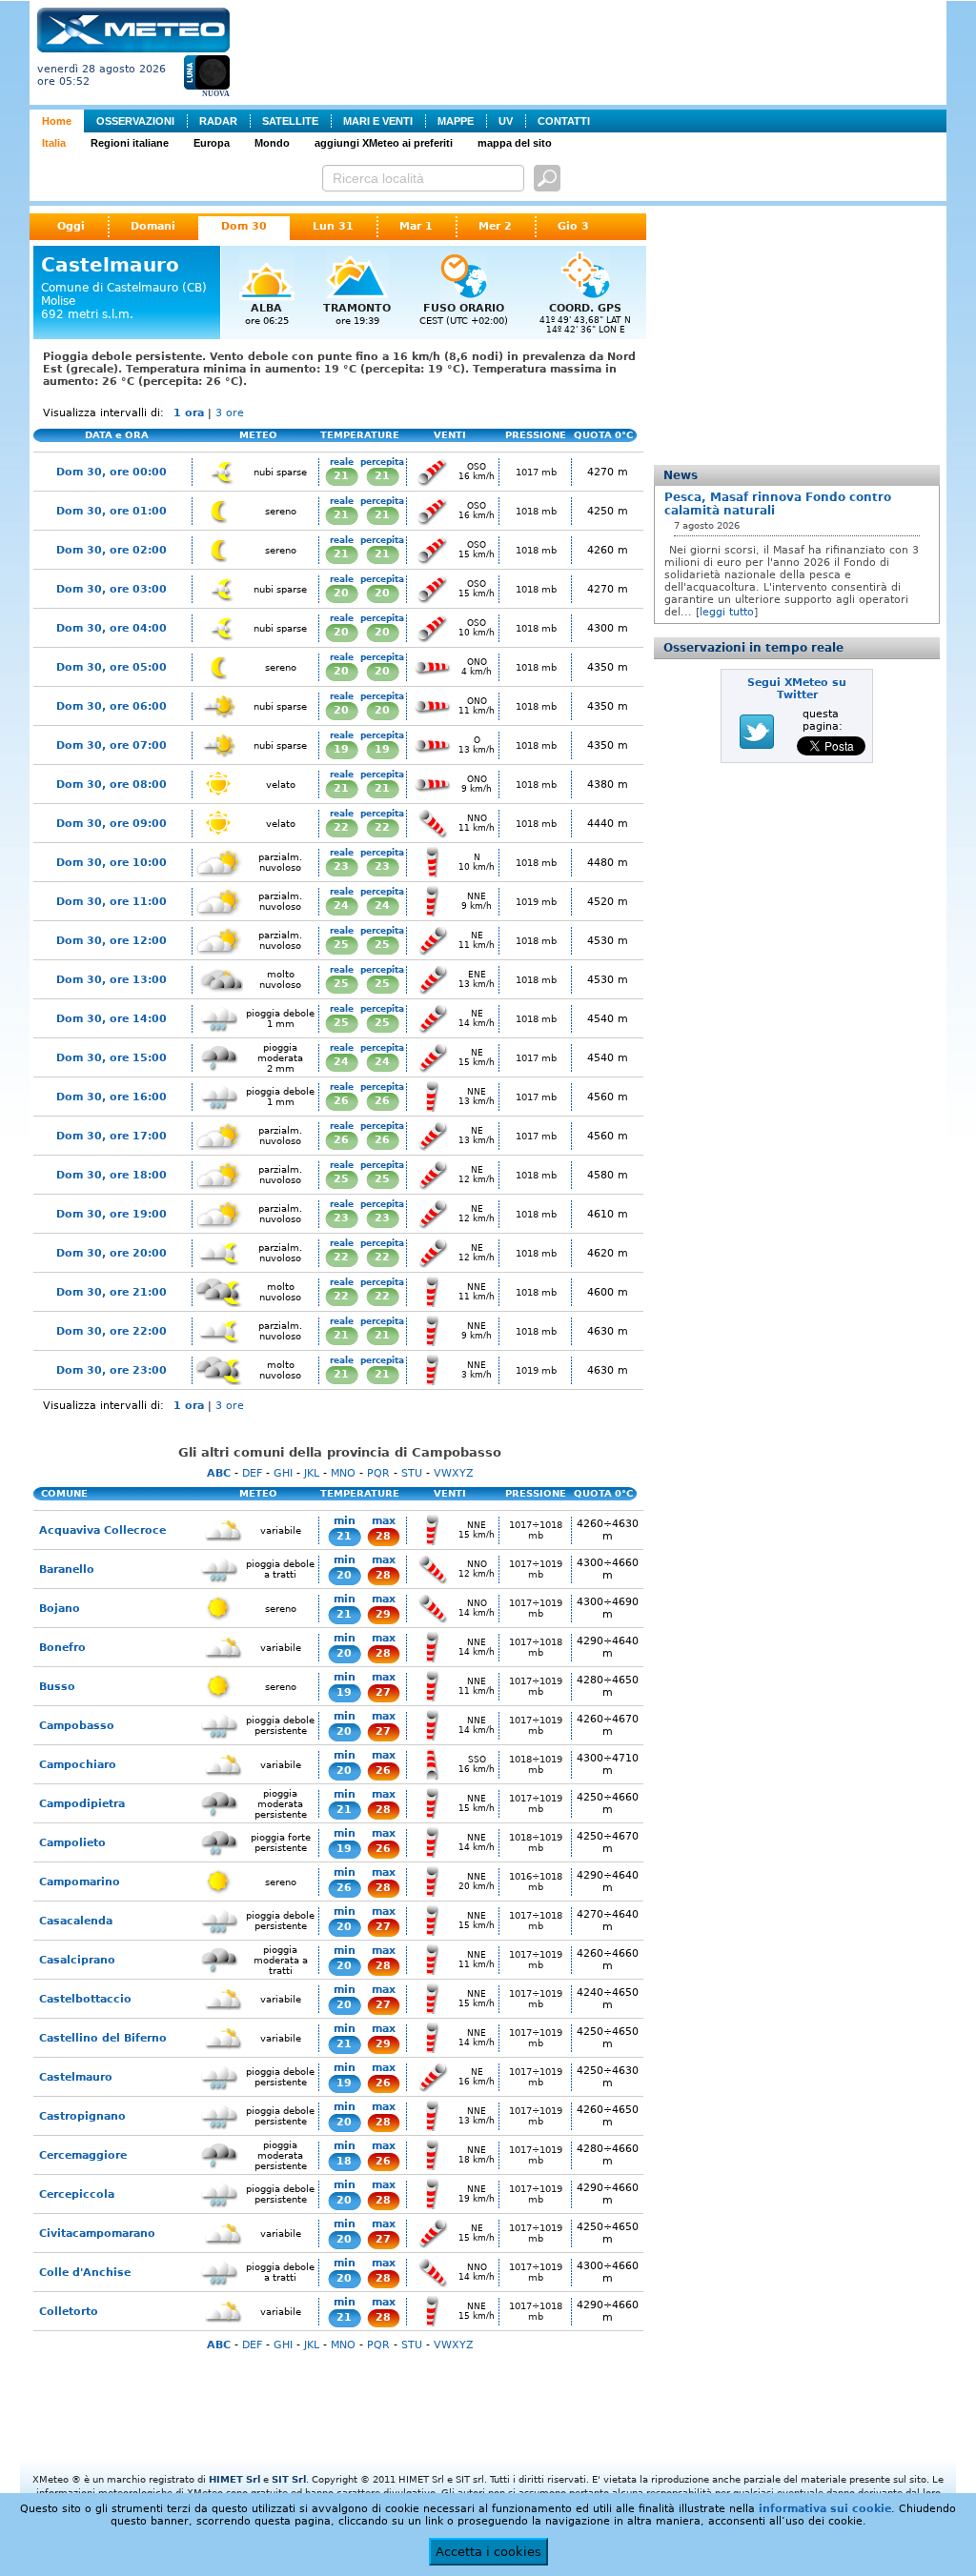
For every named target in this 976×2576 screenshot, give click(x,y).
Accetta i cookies (488, 2552)
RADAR (218, 121)
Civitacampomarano (97, 2234)
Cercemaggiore (83, 2155)
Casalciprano (77, 1960)
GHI (283, 1473)
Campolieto (72, 1843)
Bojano (60, 1609)
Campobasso (77, 1726)
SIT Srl (289, 2479)
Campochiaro (78, 1765)
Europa (212, 143)
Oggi (71, 226)
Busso (57, 1687)
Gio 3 (573, 226)
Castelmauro (76, 2077)
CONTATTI (564, 121)
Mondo (272, 143)
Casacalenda (76, 1921)
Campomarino (80, 1882)
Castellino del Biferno (103, 2038)
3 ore (230, 413)
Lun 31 (333, 226)
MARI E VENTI (378, 121)
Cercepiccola (77, 2194)
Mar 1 (416, 226)
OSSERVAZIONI (135, 121)
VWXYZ (454, 1473)
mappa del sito (515, 143)
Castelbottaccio (85, 1999)
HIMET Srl (234, 2479)
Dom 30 (244, 226)
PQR (378, 1473)
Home (57, 121)
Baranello (67, 1570)
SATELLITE (290, 121)
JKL (312, 1473)
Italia (54, 143)
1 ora (189, 413)
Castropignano (82, 2116)
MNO (343, 1473)
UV (506, 121)
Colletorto (69, 2312)
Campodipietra (82, 1804)
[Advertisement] (592, 50)
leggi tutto (727, 612)
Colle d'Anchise (85, 2273)
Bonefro (62, 1648)
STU (412, 1473)
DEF (252, 1473)
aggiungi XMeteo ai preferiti (384, 143)
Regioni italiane (130, 143)
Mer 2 (495, 226)
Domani (153, 226)
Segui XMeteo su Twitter (797, 689)
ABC (219, 1473)
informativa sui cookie (825, 2509)
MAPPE (456, 121)
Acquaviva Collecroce (102, 1530)
